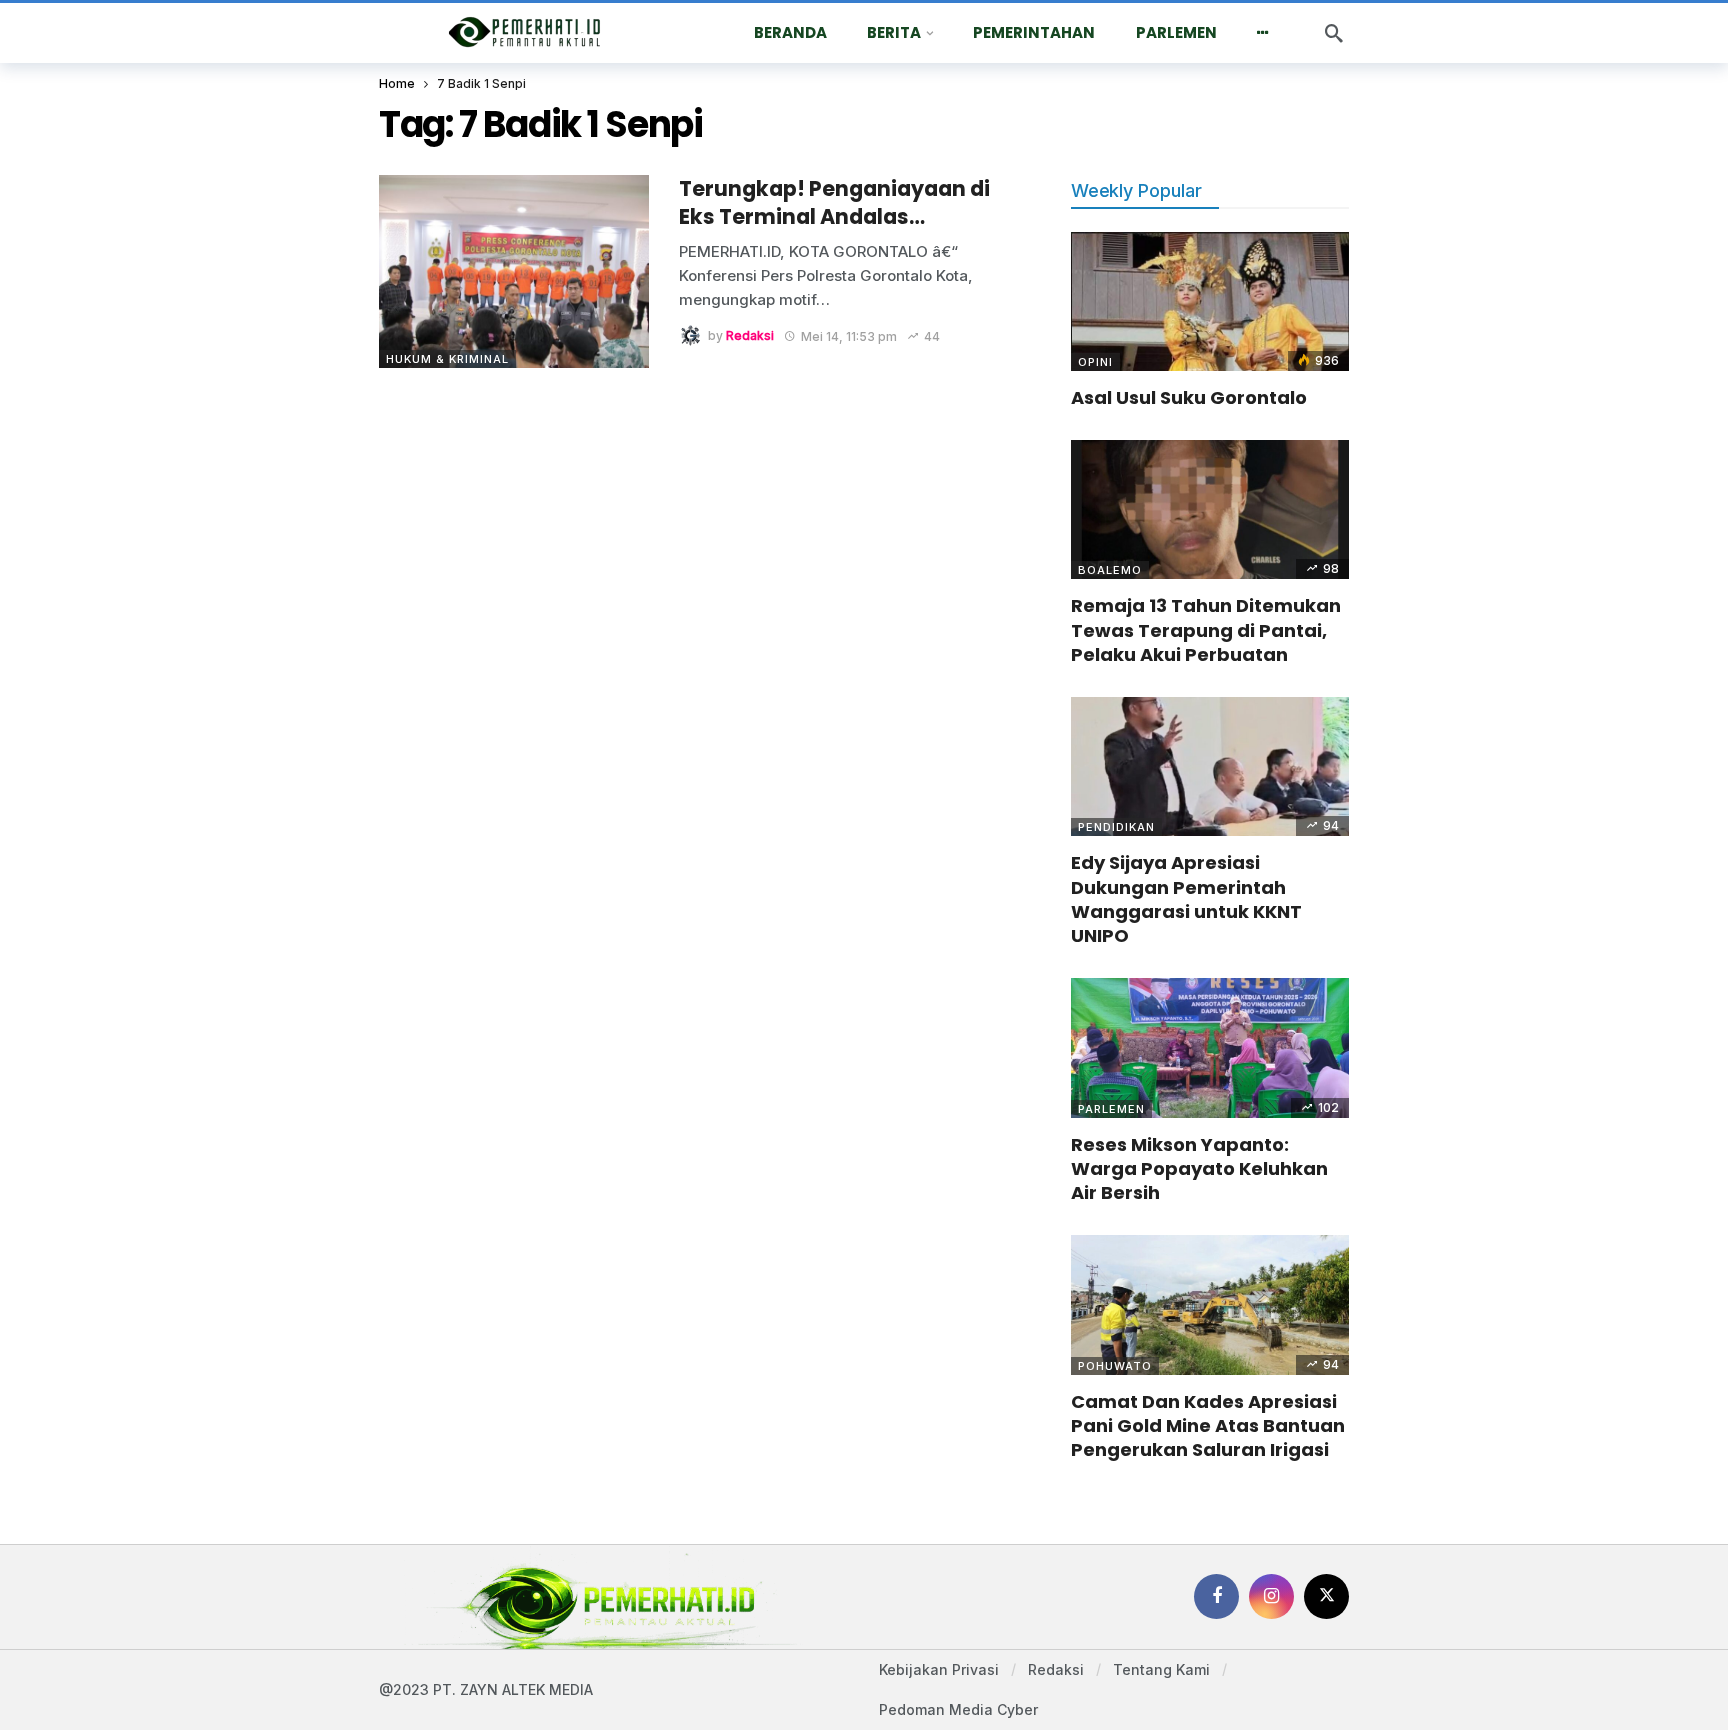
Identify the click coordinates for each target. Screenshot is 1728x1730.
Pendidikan (1116, 827)
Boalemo (1110, 570)
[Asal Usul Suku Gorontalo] (1210, 301)
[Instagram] (1271, 1596)
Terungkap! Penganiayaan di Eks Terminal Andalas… (834, 202)
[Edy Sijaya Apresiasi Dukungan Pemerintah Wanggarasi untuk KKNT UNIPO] (1210, 766)
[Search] (1334, 33)
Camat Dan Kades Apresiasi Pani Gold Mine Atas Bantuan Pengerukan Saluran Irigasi (1208, 1426)
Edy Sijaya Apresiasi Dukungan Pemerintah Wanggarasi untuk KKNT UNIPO (1186, 899)
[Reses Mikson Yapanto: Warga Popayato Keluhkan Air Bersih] (1210, 1047)
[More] (1263, 33)
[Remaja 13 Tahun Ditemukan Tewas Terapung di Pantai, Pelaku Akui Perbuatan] (1210, 509)
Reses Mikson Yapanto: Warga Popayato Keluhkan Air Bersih (1199, 1169)
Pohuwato (1115, 1366)
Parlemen (1111, 1109)
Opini (1095, 362)
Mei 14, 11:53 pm (849, 336)
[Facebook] (1216, 1596)
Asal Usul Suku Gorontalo (1189, 397)
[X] (1326, 1596)
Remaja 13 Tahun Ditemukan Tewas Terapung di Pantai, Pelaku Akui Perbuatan (1206, 630)
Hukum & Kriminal (447, 359)
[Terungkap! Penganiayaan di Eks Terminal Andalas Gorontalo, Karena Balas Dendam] (514, 271)
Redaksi (750, 336)
